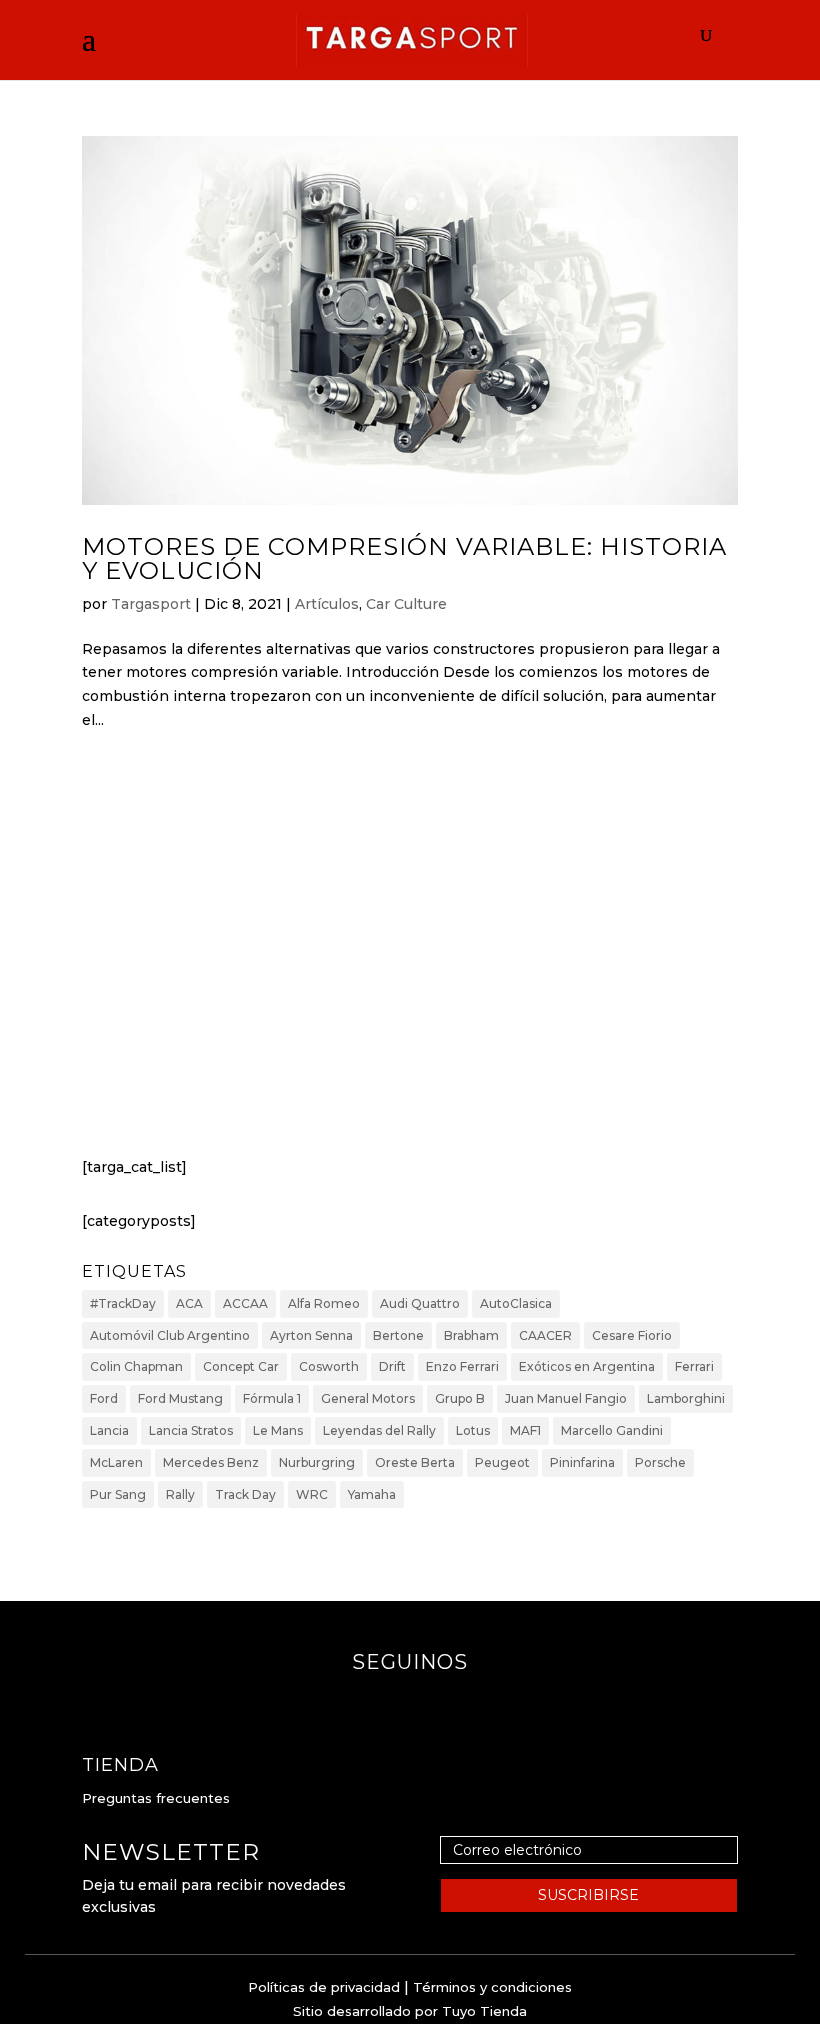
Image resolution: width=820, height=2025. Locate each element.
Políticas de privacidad (324, 1987)
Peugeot (502, 1462)
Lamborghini (686, 1398)
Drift (392, 1366)
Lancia (109, 1430)
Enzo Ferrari (462, 1366)
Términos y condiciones (492, 1987)
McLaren (116, 1462)
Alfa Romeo (324, 1303)
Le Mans (278, 1430)
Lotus (473, 1430)
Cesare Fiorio (632, 1335)
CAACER (545, 1335)
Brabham (471, 1335)
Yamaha (372, 1494)
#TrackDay (123, 1303)
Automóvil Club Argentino (170, 1335)
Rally (180, 1494)
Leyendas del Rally (379, 1430)
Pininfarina (582, 1462)
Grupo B (460, 1398)
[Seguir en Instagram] (430, 1702)
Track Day (245, 1494)
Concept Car (241, 1366)
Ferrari (694, 1366)
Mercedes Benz (211, 1462)
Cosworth (329, 1366)
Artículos (327, 604)
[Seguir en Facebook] (390, 1702)
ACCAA (245, 1303)
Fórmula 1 (272, 1398)
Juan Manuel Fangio (566, 1398)
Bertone (398, 1335)
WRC (312, 1494)
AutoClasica (516, 1303)
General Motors (368, 1398)
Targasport (151, 604)
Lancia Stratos (191, 1430)
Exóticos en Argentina (587, 1366)
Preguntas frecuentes (156, 1798)
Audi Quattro (420, 1303)
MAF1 (525, 1430)
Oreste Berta (415, 1462)
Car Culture (406, 604)
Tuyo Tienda (484, 2011)
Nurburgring (317, 1462)
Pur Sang (118, 1494)
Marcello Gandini (612, 1430)
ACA (189, 1303)
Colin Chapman (136, 1366)
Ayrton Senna (311, 1335)
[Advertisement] (410, 962)
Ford (104, 1398)
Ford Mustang (180, 1398)
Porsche (660, 1462)
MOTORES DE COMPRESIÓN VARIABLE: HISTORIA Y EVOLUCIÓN (404, 558)
